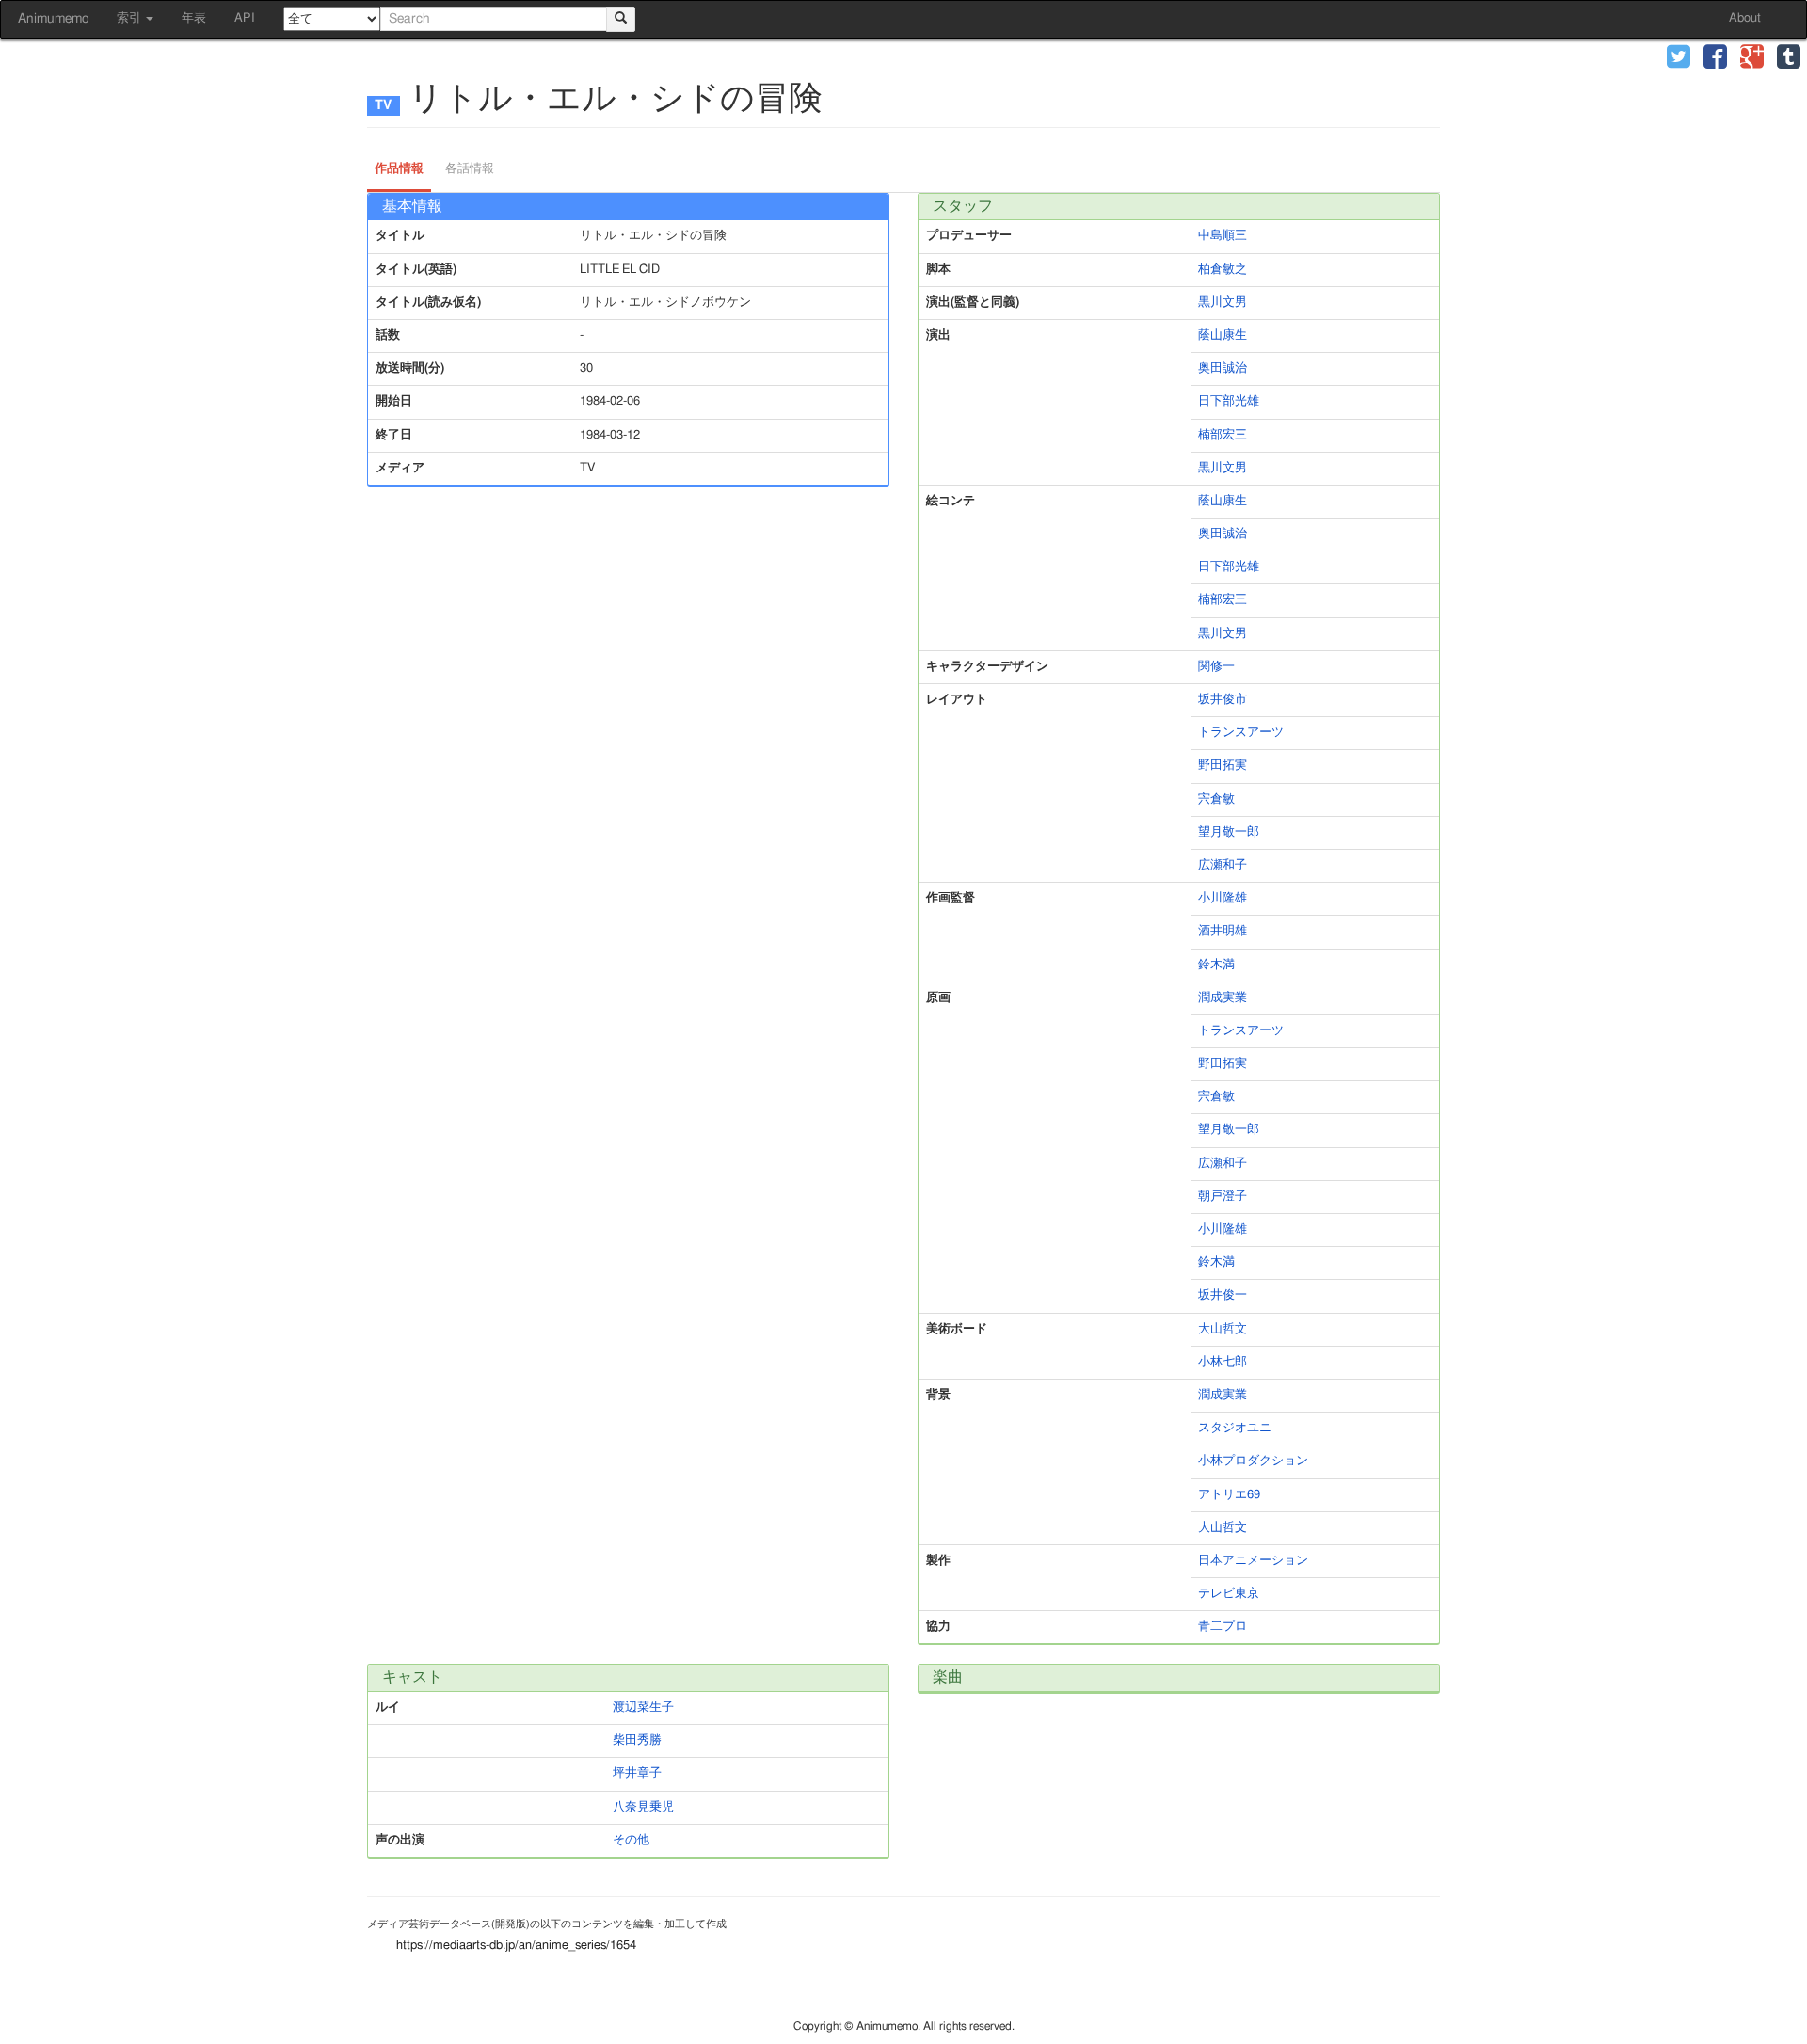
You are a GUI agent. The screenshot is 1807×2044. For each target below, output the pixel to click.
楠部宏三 (1223, 435)
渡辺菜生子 (643, 1708)
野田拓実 (1223, 766)
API (245, 18)
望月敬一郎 (1229, 832)
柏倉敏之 (1223, 270)
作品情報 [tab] (399, 169)
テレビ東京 (1229, 1594)
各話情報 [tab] (470, 169)
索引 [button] (130, 18)
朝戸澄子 (1223, 1197)
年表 (194, 18)
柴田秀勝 (637, 1741)
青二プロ (1223, 1627)
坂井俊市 (1223, 700)
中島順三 (1223, 236)
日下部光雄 (1229, 401)
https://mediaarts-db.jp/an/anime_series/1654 (516, 1946)
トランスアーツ (1241, 733)
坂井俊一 (1223, 1295)
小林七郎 (1223, 1362)
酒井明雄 (1223, 931)
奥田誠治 (1223, 368)
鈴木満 (1216, 965)
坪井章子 (637, 1773)
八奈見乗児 (643, 1807)
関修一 (1216, 667)
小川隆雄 (1223, 898)
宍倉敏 (1216, 799)
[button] (1679, 59)
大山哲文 (1223, 1329)
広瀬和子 (1223, 865)
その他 (631, 1840)
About (1745, 18)
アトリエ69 (1229, 1495)
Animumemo (53, 19)
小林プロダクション (1253, 1461)
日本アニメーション (1253, 1561)
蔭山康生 (1223, 335)
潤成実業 (1223, 998)
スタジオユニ (1235, 1428)
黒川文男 (1223, 303)
